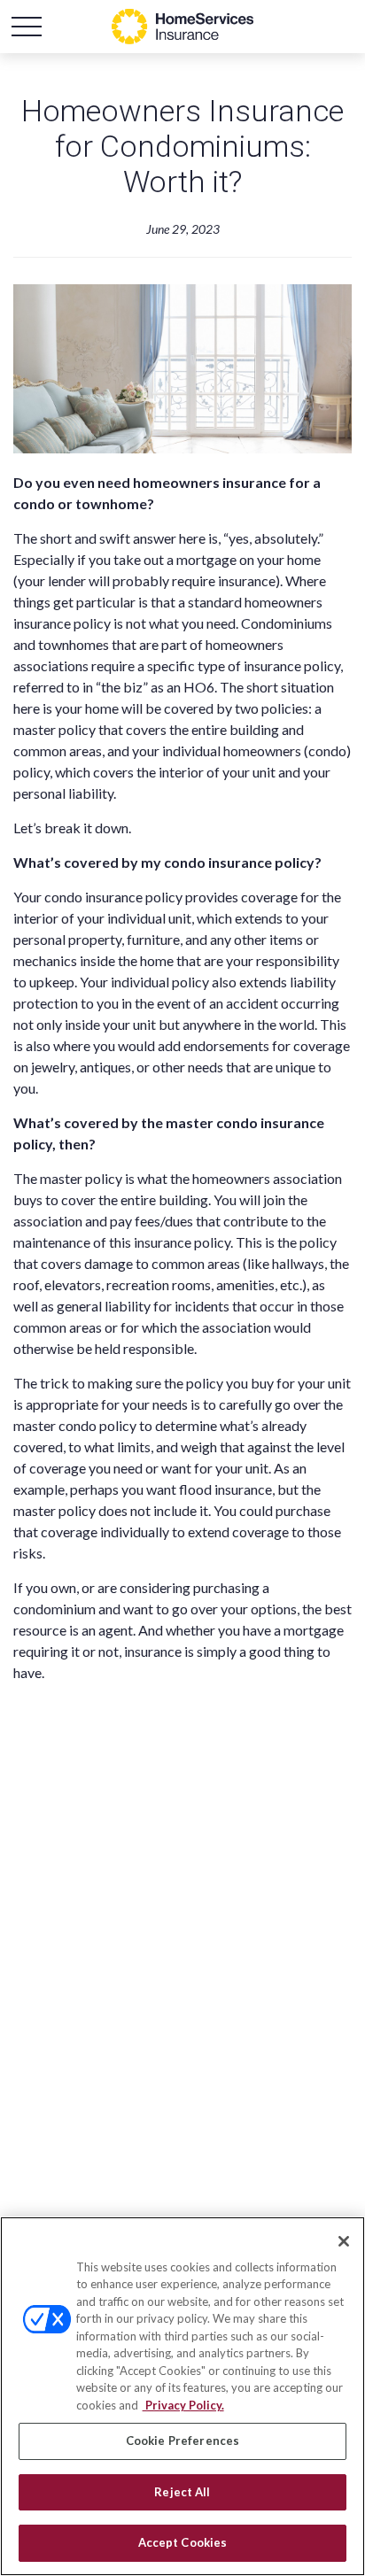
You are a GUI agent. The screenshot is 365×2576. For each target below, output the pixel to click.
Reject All (182, 2492)
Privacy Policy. (183, 2405)
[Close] (344, 2241)
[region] (182, 2396)
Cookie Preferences (182, 2441)
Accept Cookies (183, 2542)
